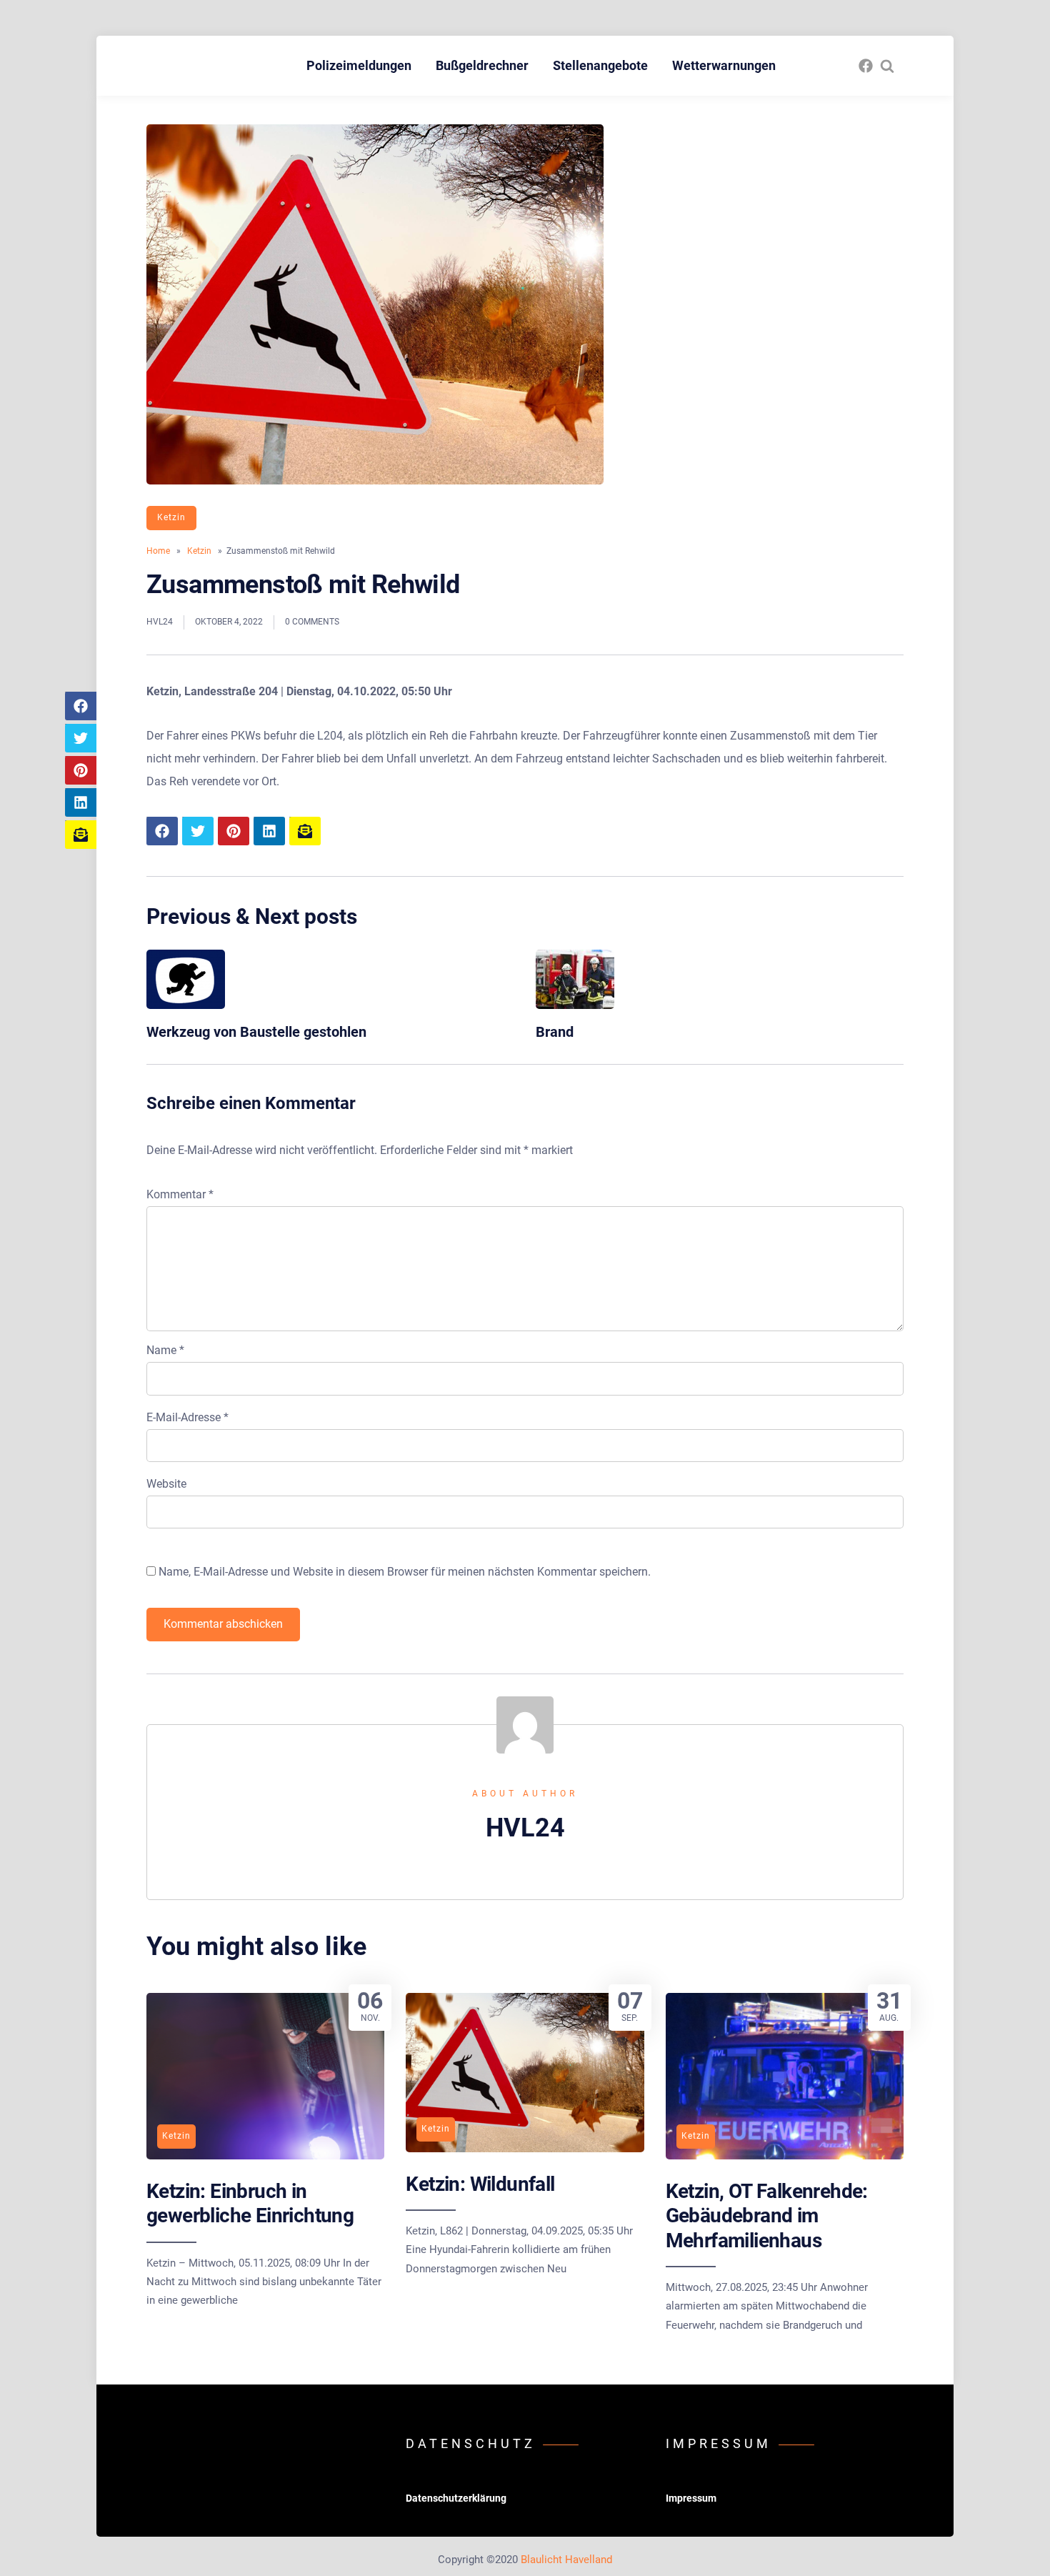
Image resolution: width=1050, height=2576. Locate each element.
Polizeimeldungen (359, 65)
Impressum (691, 2498)
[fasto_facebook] (866, 66)
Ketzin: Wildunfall (480, 2184)
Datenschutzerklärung (456, 2498)
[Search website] (887, 66)
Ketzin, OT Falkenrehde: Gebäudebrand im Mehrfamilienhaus (767, 2216)
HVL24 (160, 622)
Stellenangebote (600, 65)
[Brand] (575, 1005)
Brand (555, 1032)
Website (166, 1484)
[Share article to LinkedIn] (81, 802)
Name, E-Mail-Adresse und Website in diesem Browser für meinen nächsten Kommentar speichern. (405, 1572)
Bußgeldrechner (482, 65)
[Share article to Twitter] (81, 738)
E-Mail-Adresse (187, 1417)
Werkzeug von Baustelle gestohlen (256, 1032)
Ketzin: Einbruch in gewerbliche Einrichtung (250, 2203)
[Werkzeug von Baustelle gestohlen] (186, 1005)
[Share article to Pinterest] (81, 770)
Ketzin (171, 517)
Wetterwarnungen (724, 65)
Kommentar (180, 1194)
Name (165, 1350)
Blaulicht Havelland (566, 2560)
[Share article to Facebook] (81, 706)
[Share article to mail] (81, 835)
